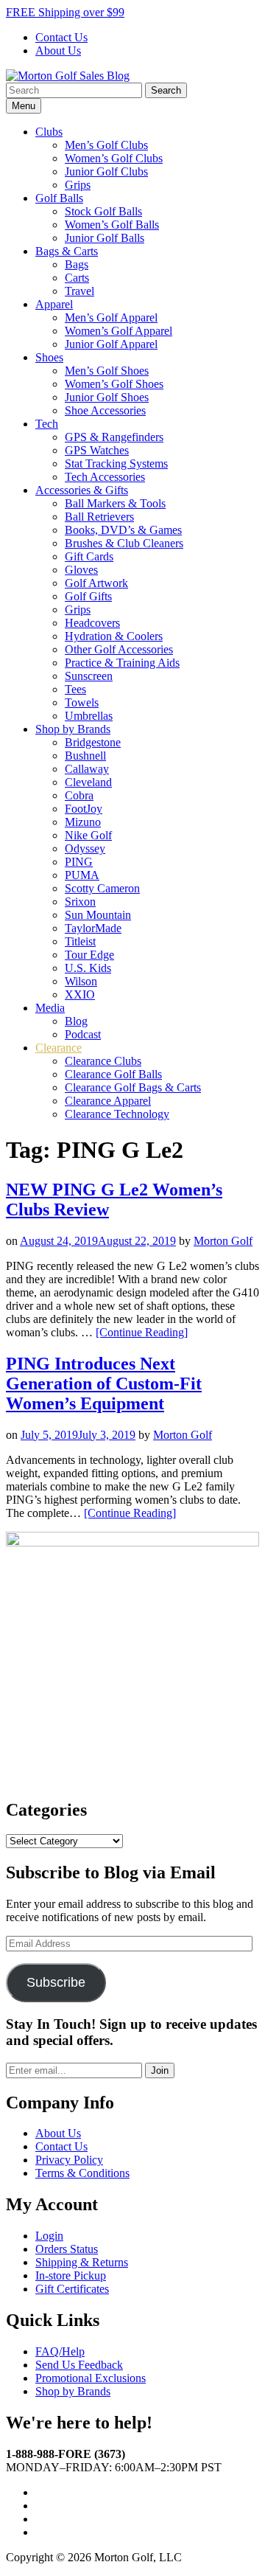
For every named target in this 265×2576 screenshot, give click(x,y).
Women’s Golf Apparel (119, 331)
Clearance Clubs (103, 1061)
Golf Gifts (88, 596)
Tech (47, 424)
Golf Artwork (96, 583)
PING (79, 862)
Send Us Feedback (79, 2365)
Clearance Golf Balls (113, 1074)
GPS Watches (97, 450)
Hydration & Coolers (114, 636)
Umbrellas (89, 716)
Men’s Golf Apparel (111, 317)
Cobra (79, 795)
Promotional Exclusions (91, 2378)
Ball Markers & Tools (115, 503)
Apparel (54, 304)
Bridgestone (93, 742)
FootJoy (84, 809)
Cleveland (88, 782)
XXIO (80, 994)
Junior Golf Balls (105, 238)
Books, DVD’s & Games (123, 530)
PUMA (82, 875)
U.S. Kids (88, 968)
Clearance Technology (117, 1114)
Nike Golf (88, 835)
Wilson (81, 981)
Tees (75, 689)
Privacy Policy (69, 2160)
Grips (78, 185)
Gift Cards (89, 556)
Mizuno (83, 822)
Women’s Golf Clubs (114, 158)
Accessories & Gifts (82, 490)
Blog (76, 1021)
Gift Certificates (72, 2289)
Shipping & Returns (82, 2262)
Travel (79, 291)
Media (50, 1008)
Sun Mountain (98, 915)
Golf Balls (59, 198)
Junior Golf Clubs (106, 171)
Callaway (87, 769)
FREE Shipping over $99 (65, 12)
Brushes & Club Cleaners (124, 543)
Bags (77, 264)
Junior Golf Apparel (111, 344)
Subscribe (56, 1982)
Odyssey (85, 848)
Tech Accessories (105, 477)
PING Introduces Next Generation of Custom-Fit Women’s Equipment (104, 1384)
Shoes (49, 357)
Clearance (59, 1048)
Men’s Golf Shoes (107, 371)
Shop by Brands (73, 729)
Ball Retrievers (99, 517)
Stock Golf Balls (103, 211)
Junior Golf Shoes (107, 397)
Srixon (80, 902)
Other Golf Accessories (119, 649)
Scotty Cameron (102, 888)
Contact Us (61, 37)
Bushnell (85, 756)
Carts (77, 278)
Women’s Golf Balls (112, 225)
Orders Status (67, 2249)
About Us (58, 51)
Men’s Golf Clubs (106, 145)
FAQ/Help (60, 2351)
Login (49, 2236)
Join (160, 2070)
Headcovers (92, 623)
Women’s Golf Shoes (114, 384)
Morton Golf (223, 1241)
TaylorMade (93, 928)
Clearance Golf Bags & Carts (133, 1087)
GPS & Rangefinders (114, 437)
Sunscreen (89, 676)
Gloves (81, 570)
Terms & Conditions (82, 2173)
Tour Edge (89, 955)
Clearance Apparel (108, 1101)
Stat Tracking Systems (116, 464)
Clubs (49, 132)
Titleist (80, 941)
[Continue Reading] (142, 1332)
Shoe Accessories (105, 410)
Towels (82, 702)
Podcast (83, 1034)
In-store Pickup (71, 2275)
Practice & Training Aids (122, 663)
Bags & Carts (67, 251)
